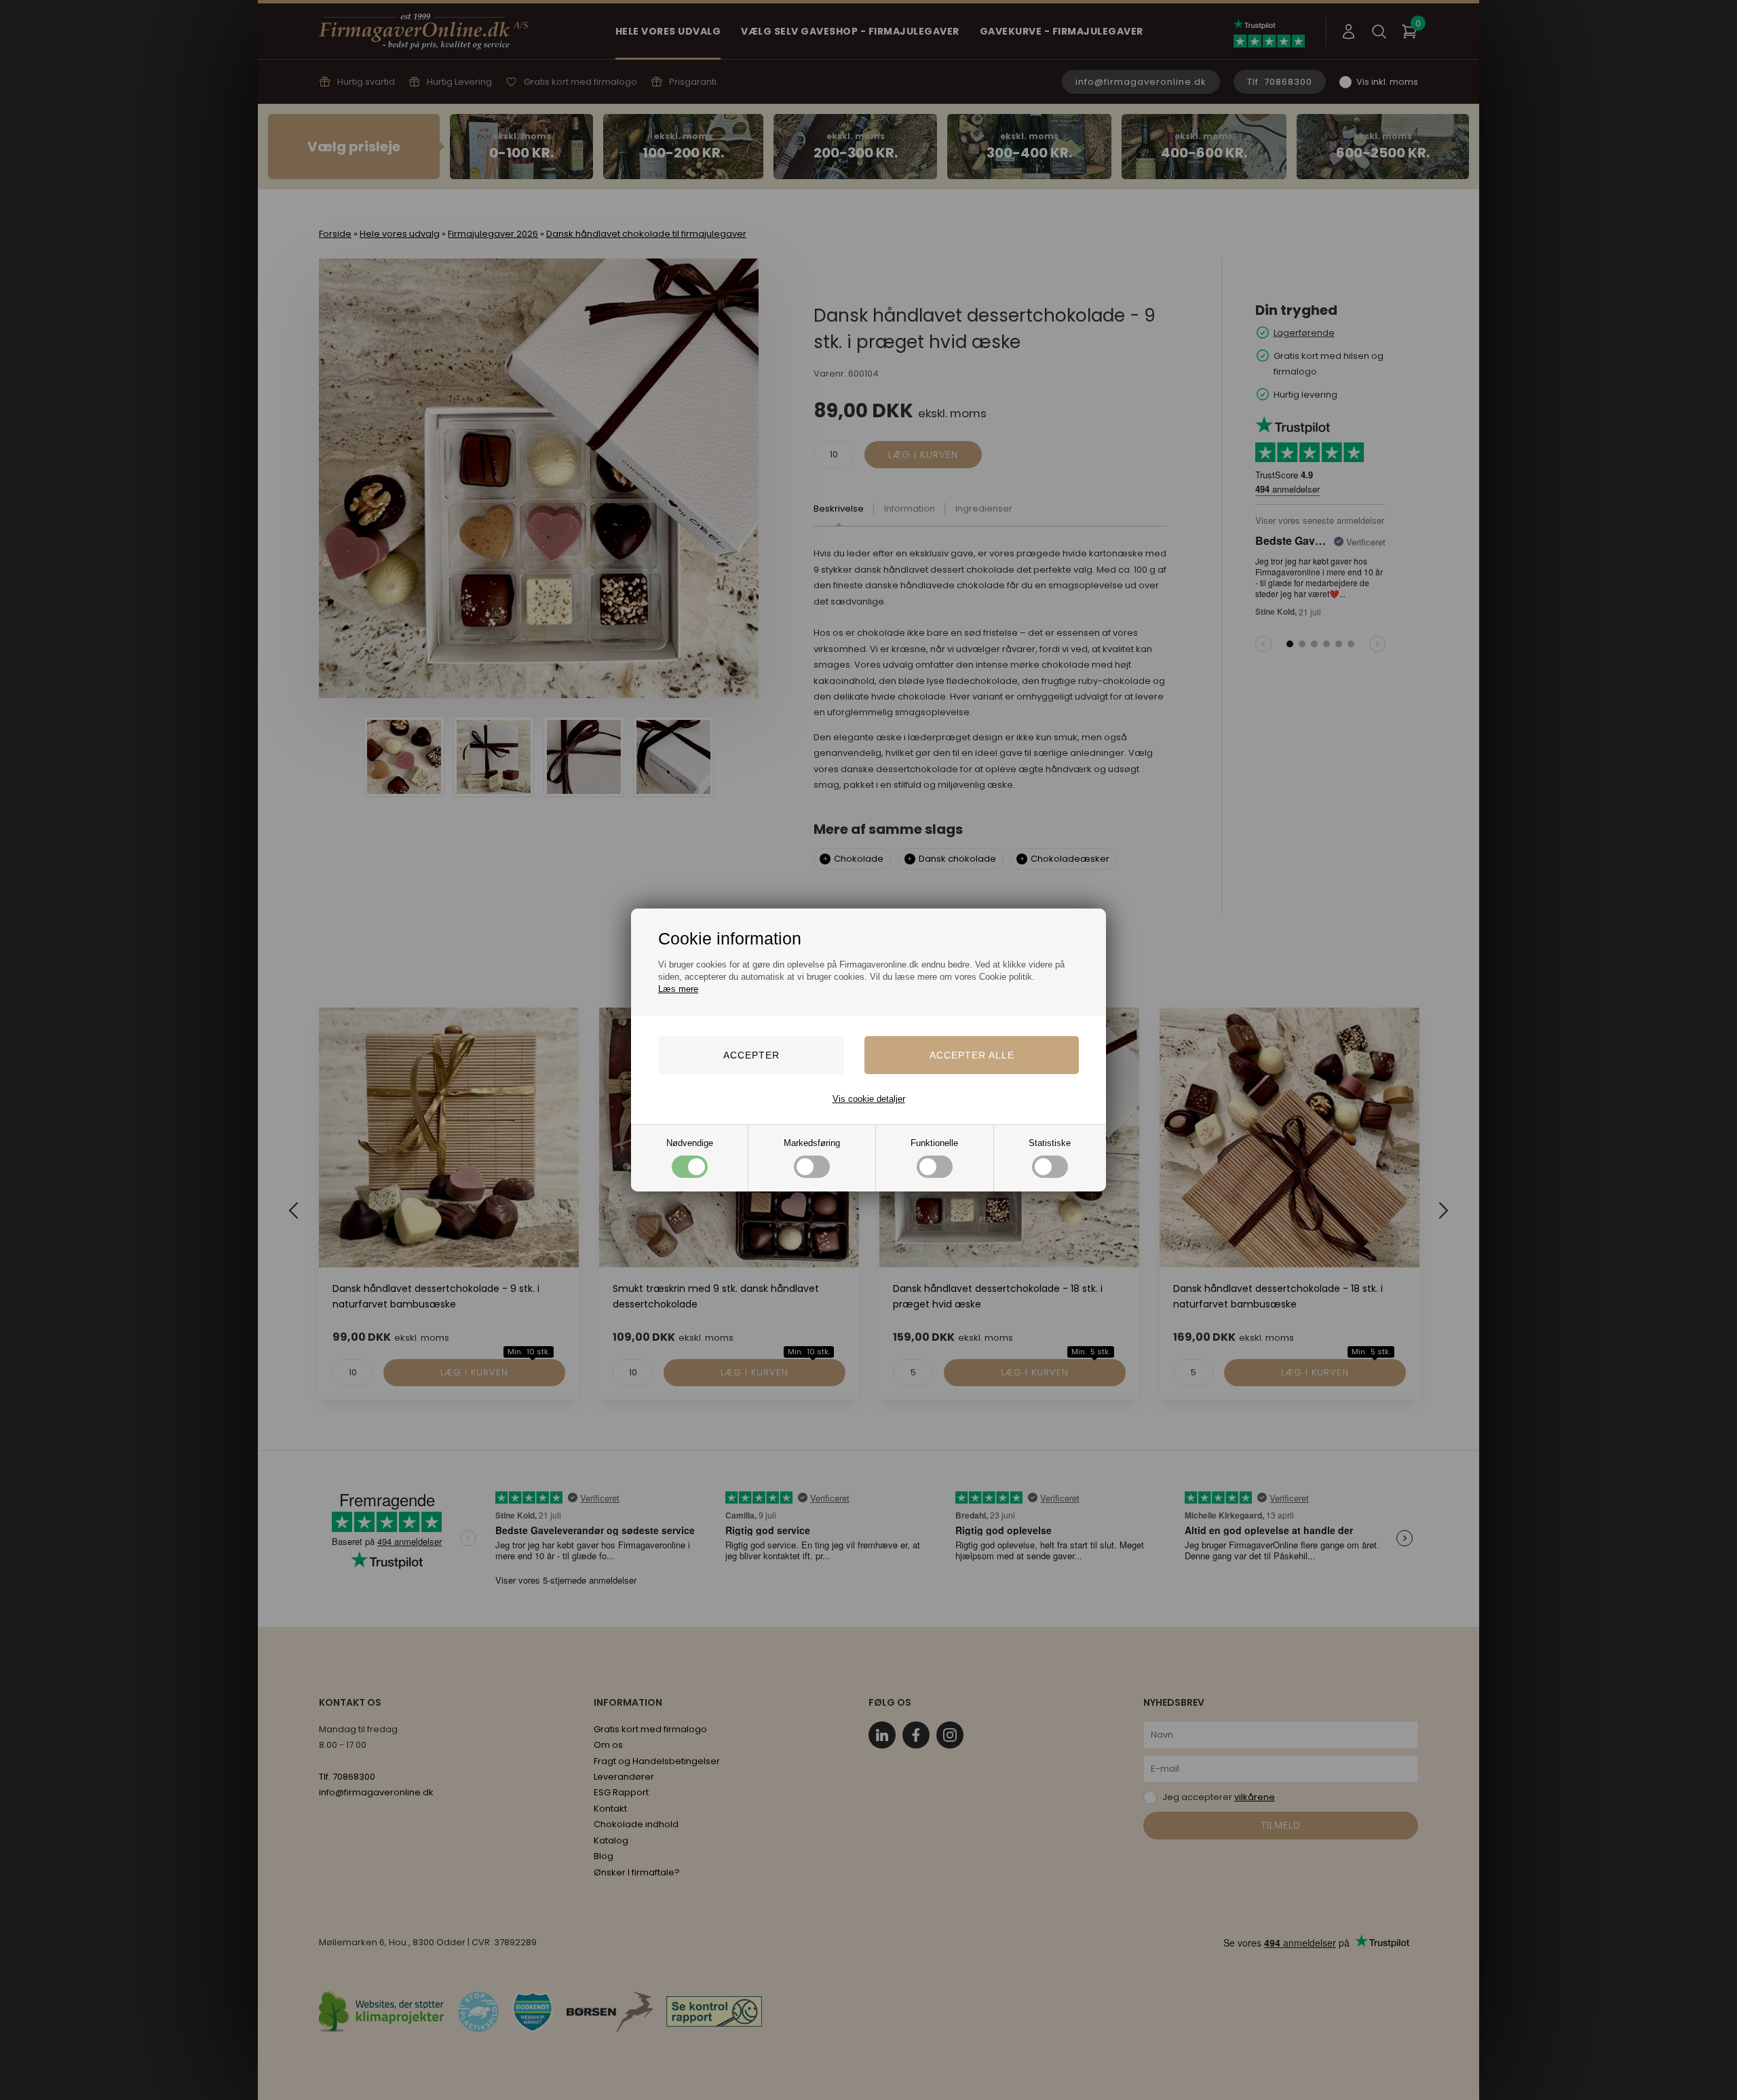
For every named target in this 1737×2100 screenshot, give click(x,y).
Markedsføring (812, 1143)
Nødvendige (690, 1143)
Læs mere (678, 989)
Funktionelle (934, 1143)
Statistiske (1050, 1143)
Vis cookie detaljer (869, 1099)
